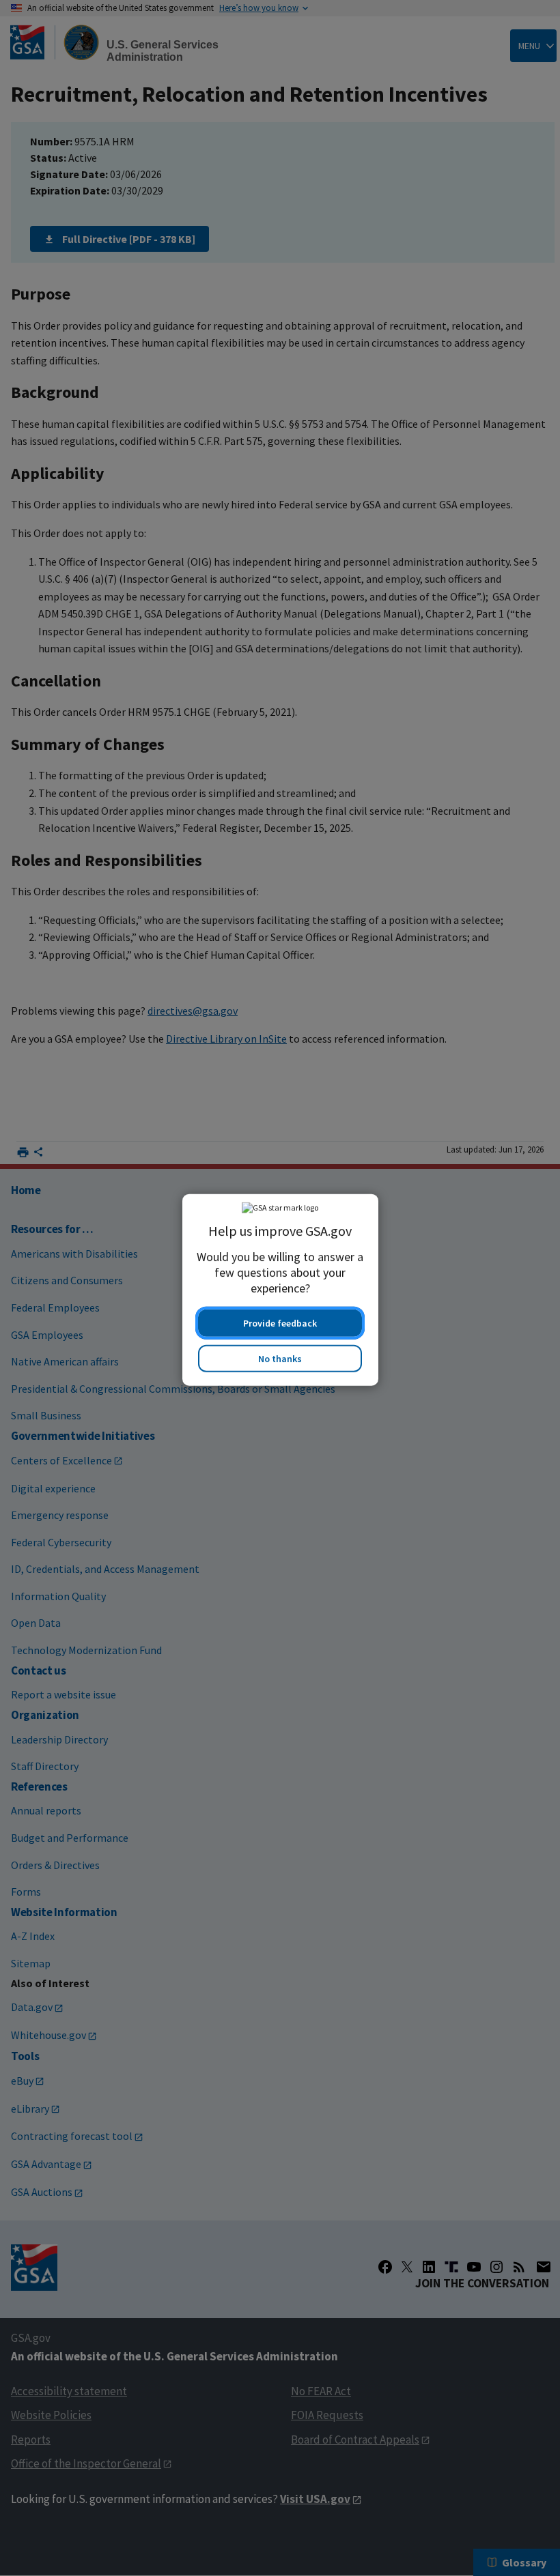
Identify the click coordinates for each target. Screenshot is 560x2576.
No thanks (280, 1357)
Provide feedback (280, 1321)
